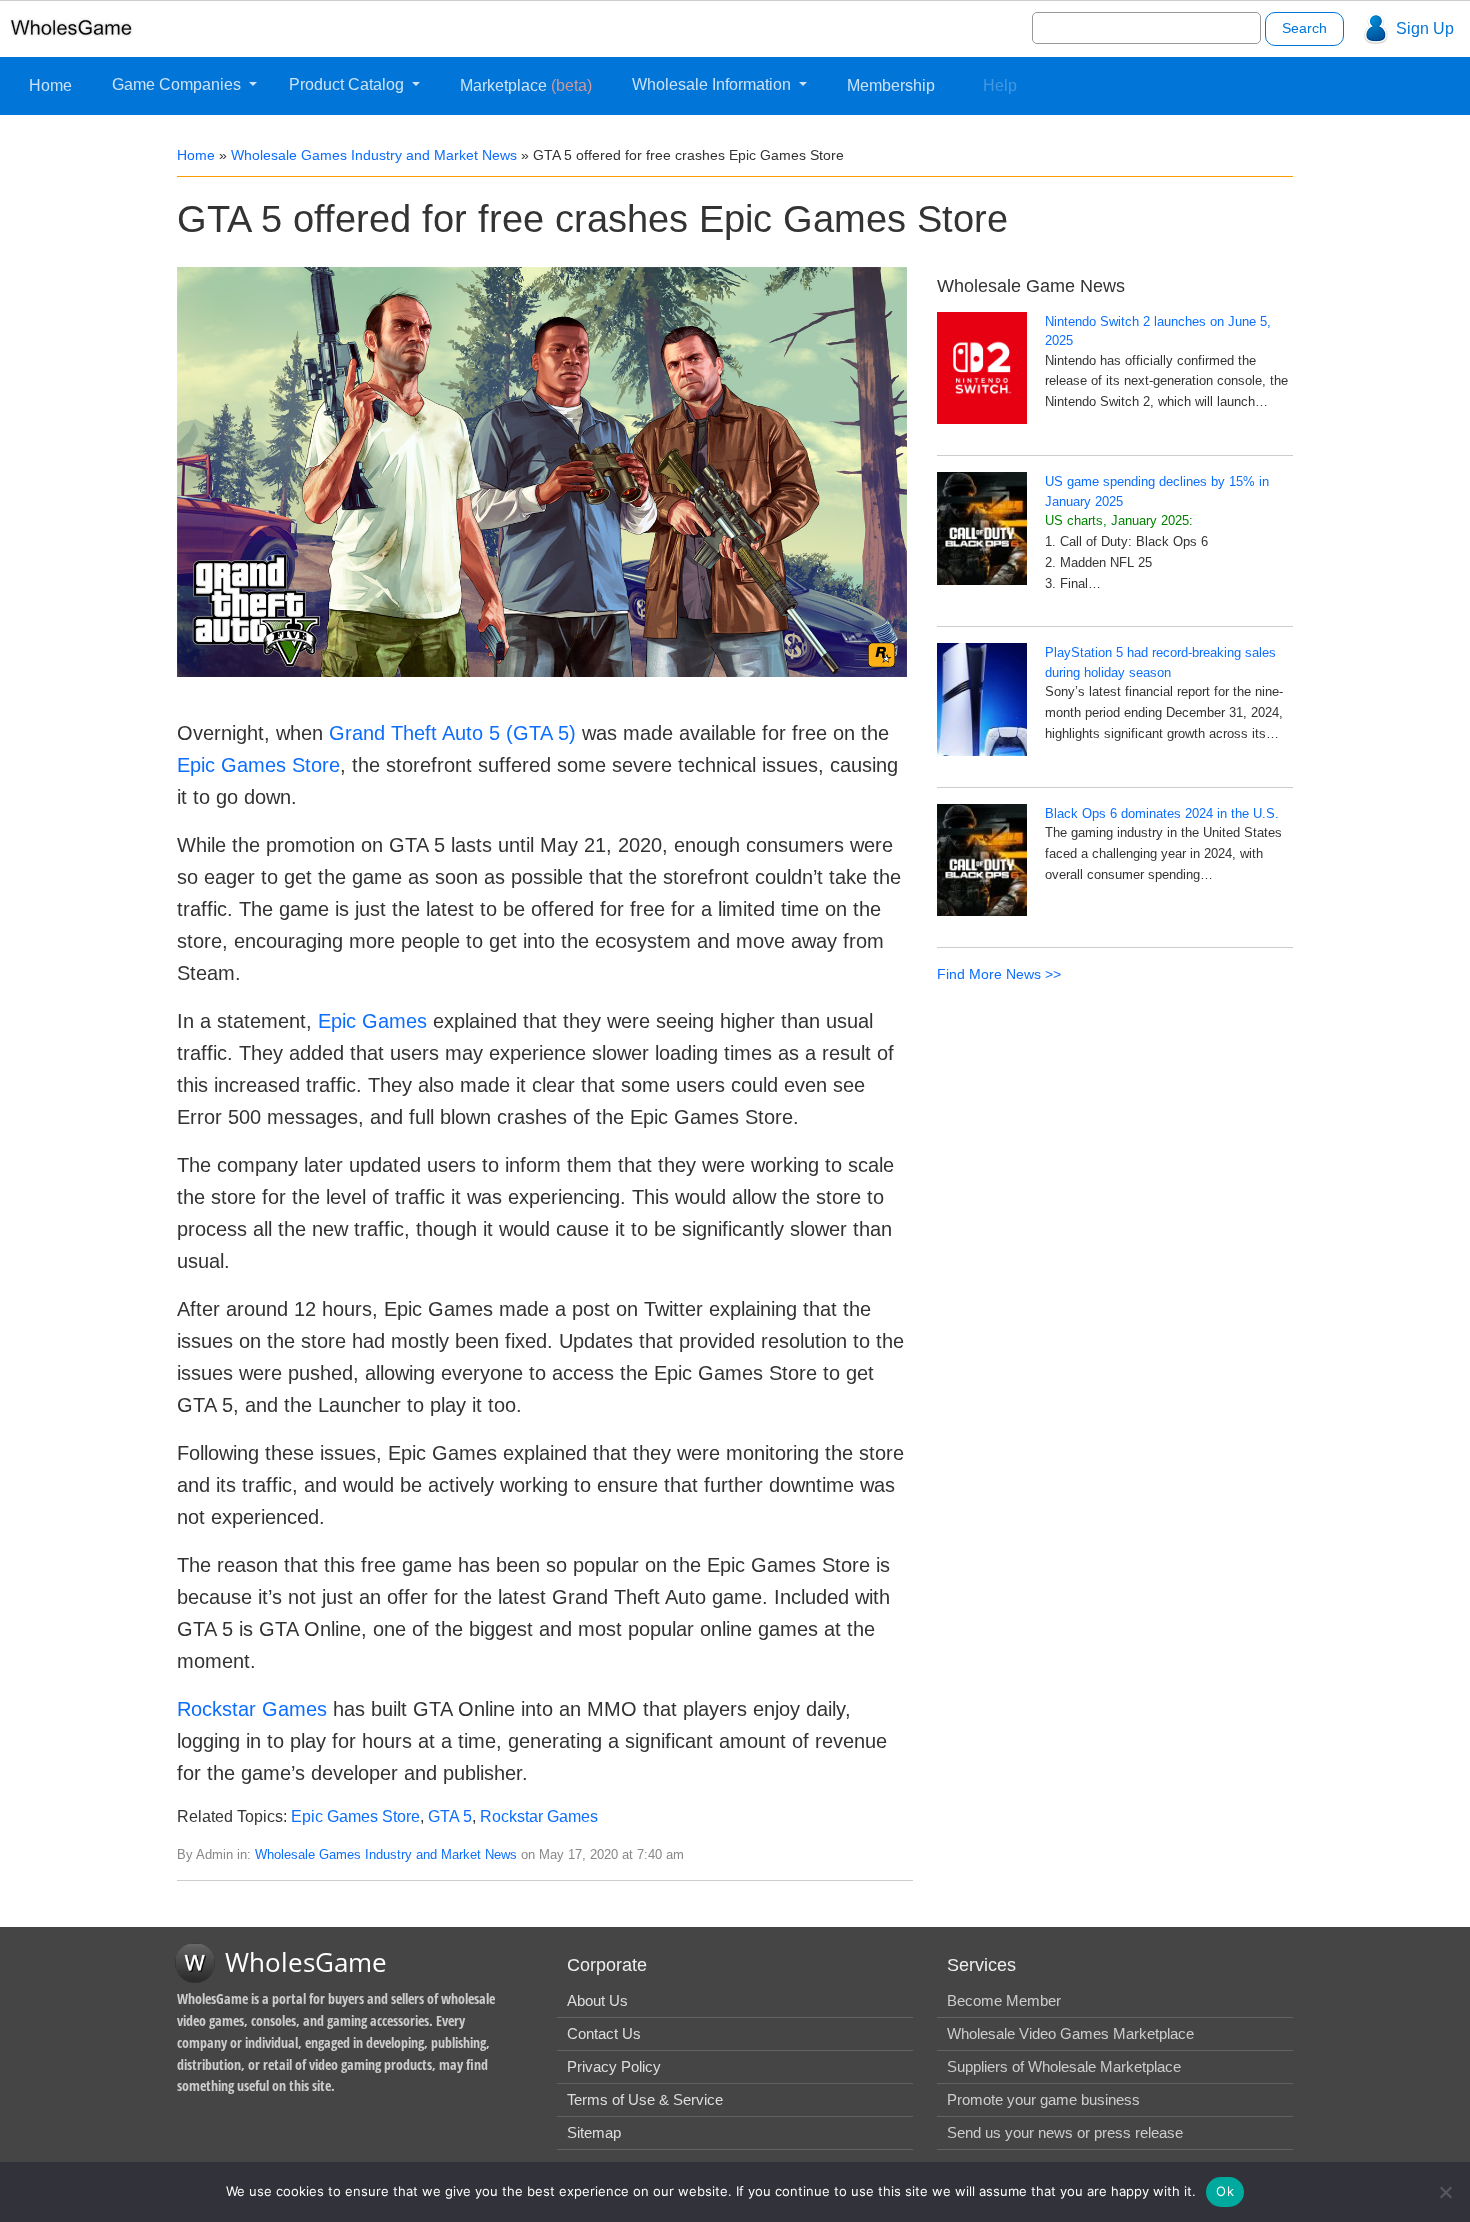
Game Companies (178, 84)
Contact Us (604, 2033)
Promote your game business (1043, 2099)
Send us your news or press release (1065, 2132)
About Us (597, 2000)
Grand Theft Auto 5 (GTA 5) (452, 733)
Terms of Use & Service (645, 2099)
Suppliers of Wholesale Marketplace (1064, 2066)
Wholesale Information (713, 84)
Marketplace (526, 85)
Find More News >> (999, 974)
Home (50, 85)
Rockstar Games (252, 1709)
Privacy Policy (614, 2066)
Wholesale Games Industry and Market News (374, 155)
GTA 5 (450, 1816)
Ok (1225, 2191)
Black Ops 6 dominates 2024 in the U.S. (1162, 813)
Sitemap (594, 2132)
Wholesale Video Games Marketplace (1070, 2033)
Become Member (1004, 2000)
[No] (1445, 2192)
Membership (891, 85)
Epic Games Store (258, 765)
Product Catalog (348, 84)
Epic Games (372, 1021)
